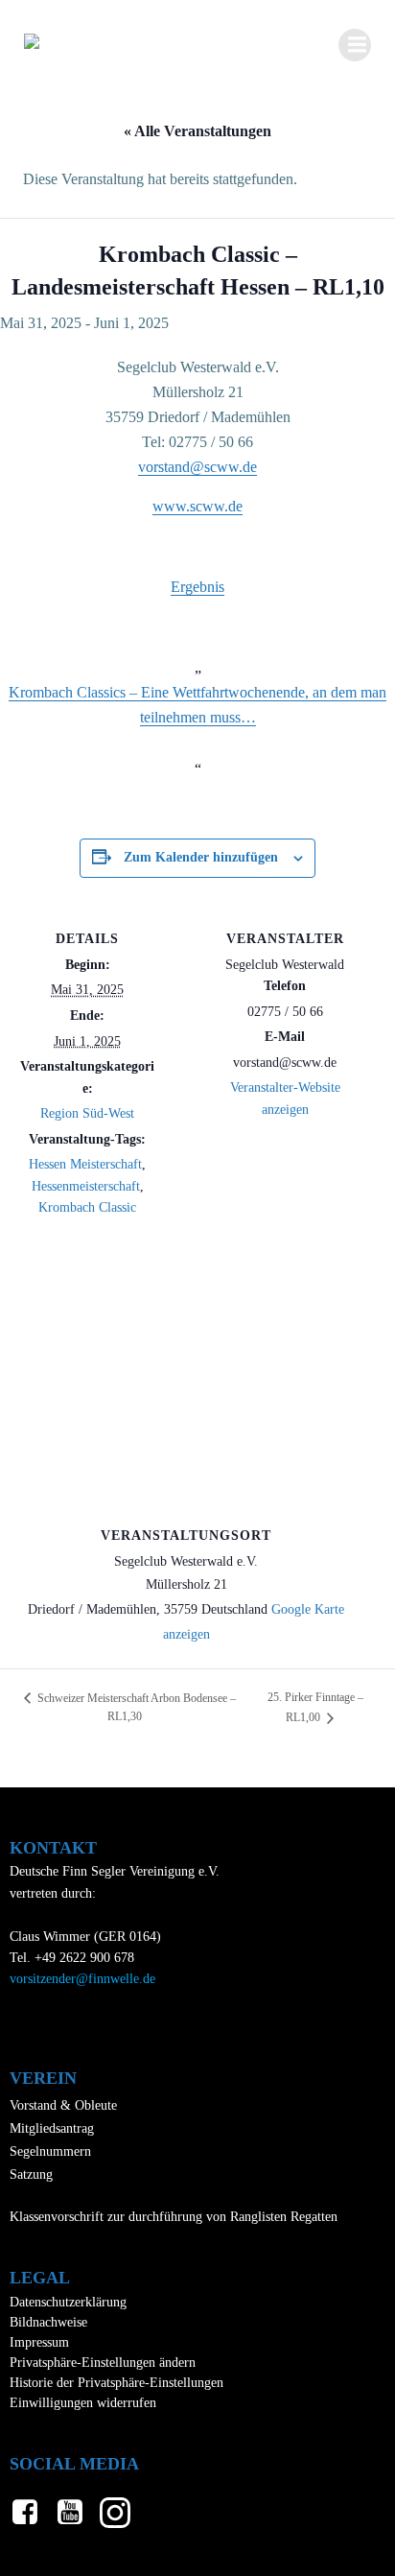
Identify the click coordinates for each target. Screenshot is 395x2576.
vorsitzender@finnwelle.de (82, 1979)
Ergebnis (197, 587)
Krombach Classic (87, 1207)
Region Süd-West (87, 1113)
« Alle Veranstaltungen (197, 131)
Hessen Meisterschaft (85, 1164)
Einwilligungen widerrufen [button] (83, 2403)
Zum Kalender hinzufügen (201, 857)
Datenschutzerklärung (68, 2302)
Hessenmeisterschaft (86, 1186)
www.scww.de (197, 506)
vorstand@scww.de (197, 467)
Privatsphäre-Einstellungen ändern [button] (103, 2363)
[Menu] (355, 45)
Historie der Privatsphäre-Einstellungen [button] (116, 2383)
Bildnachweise (48, 2322)
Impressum (39, 2342)
